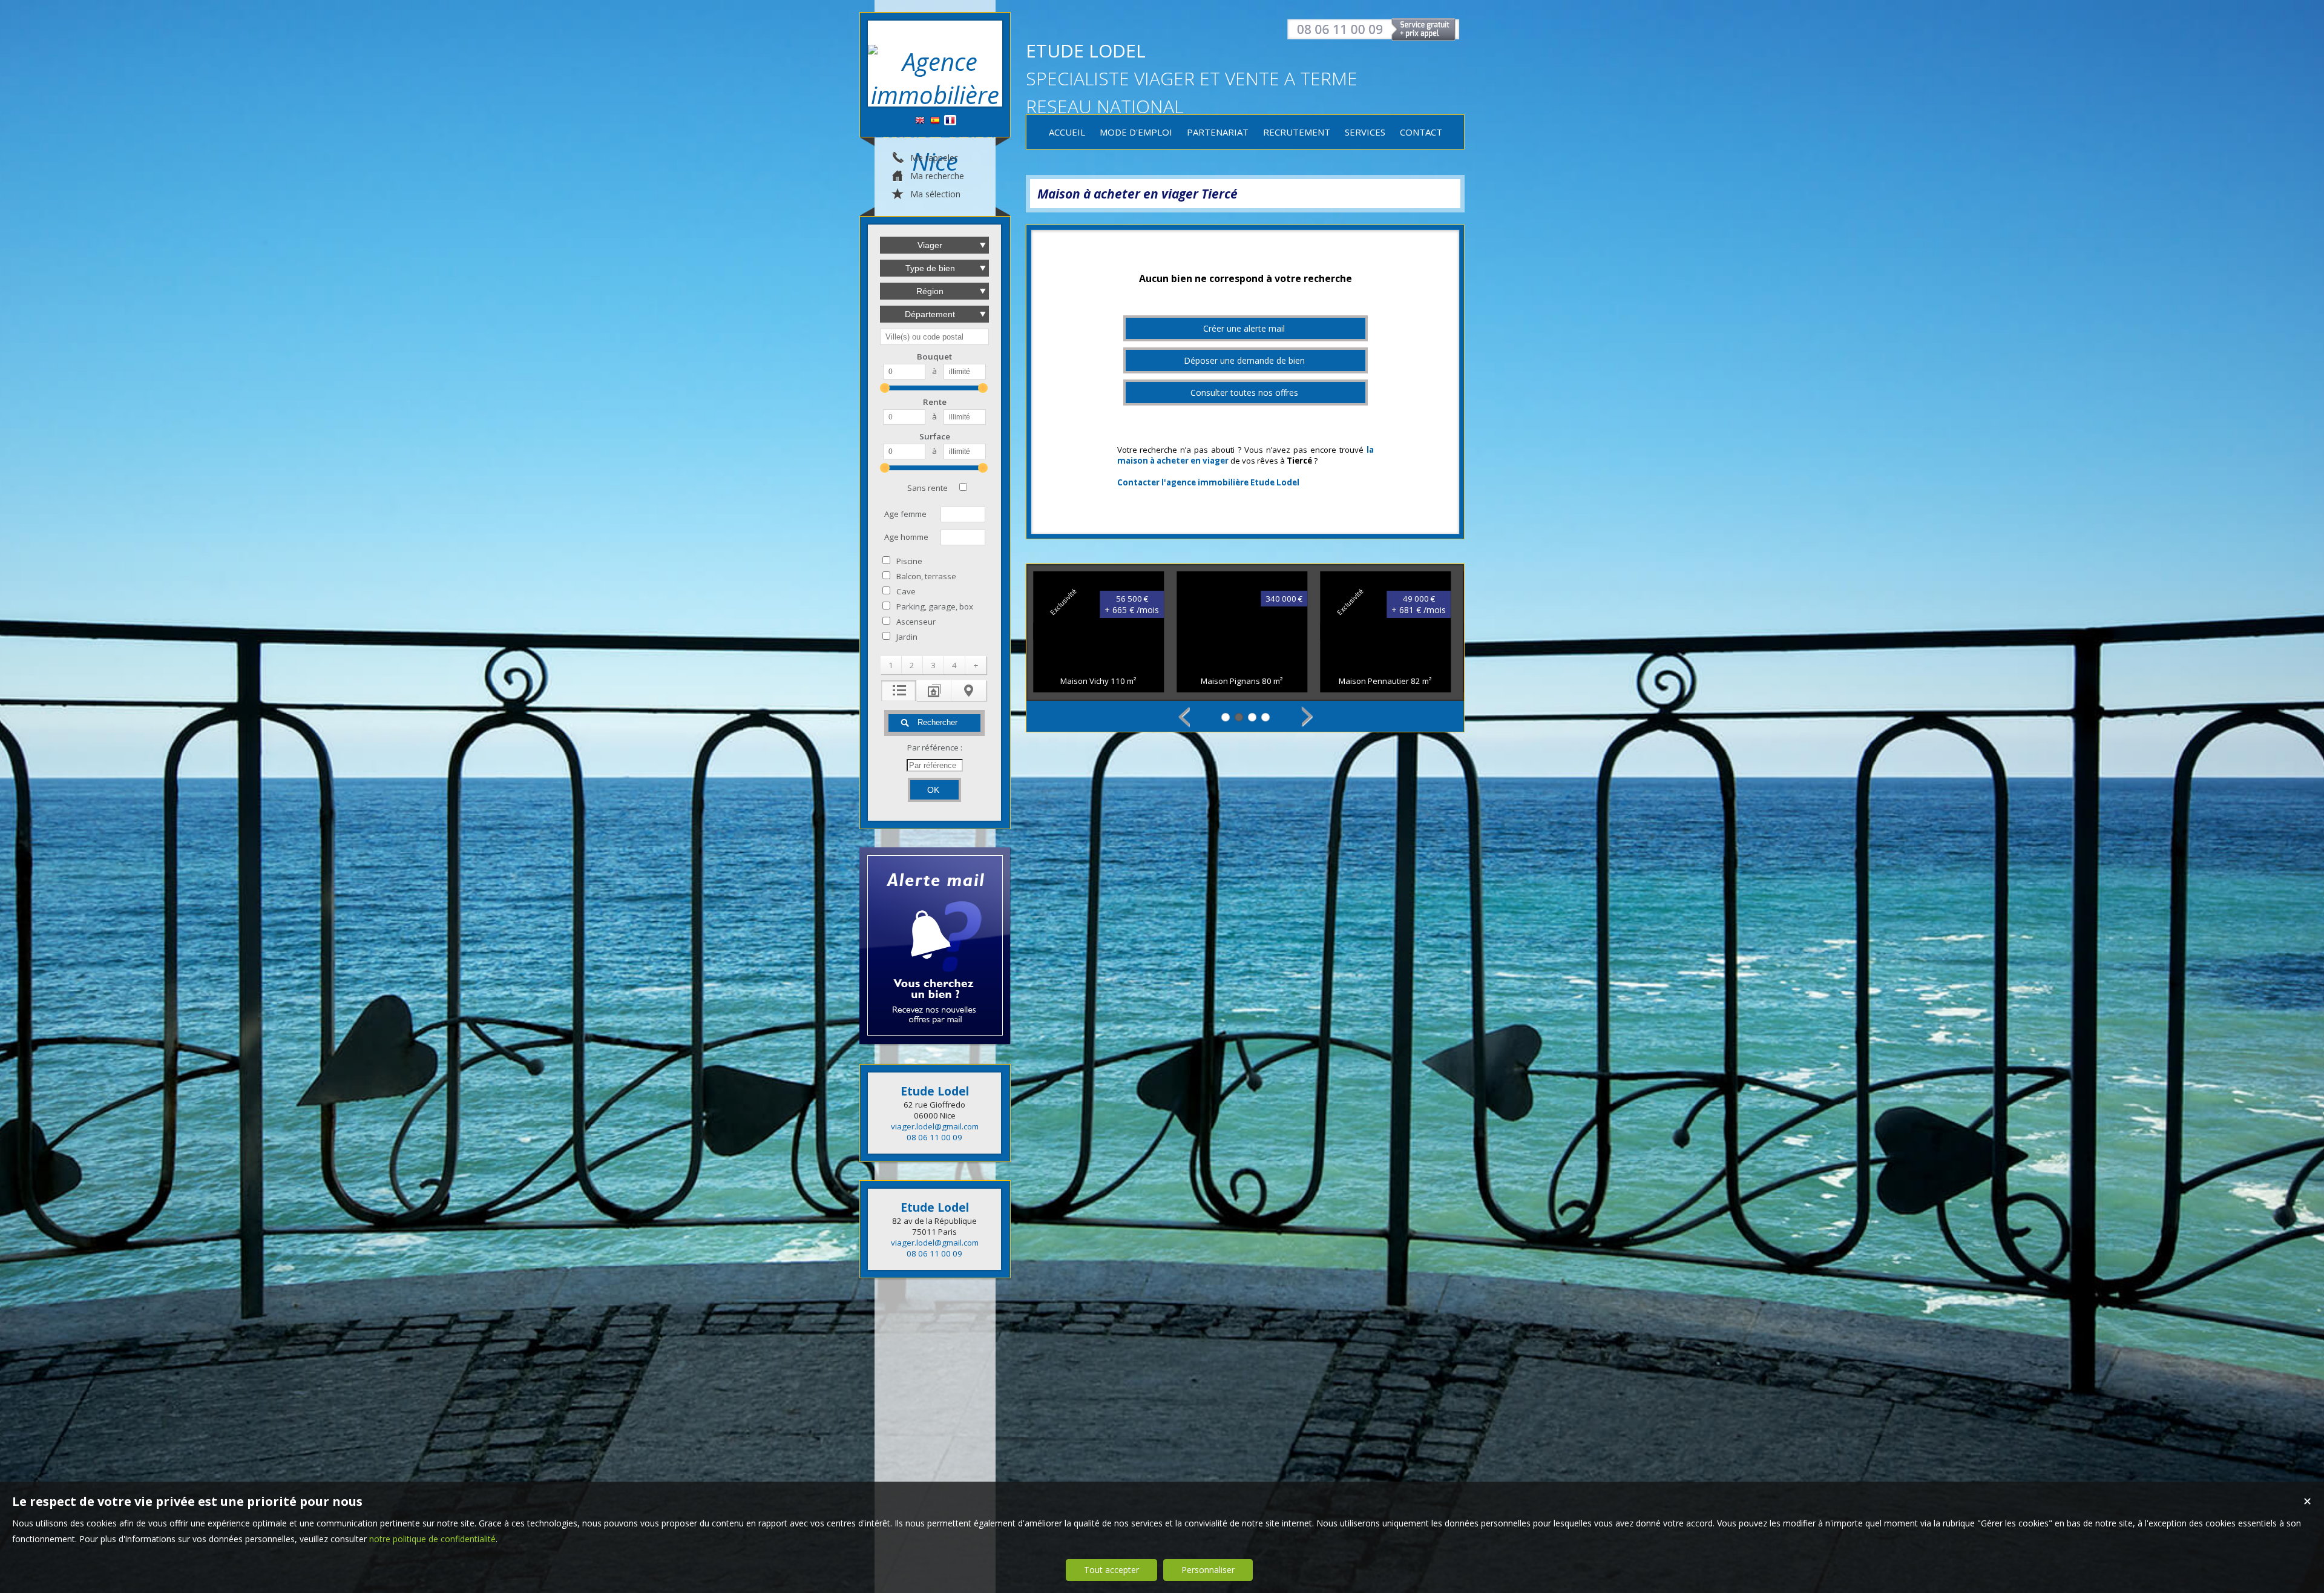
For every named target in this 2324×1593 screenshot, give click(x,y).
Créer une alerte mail (1244, 328)
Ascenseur (916, 622)
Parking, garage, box (935, 606)
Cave (906, 591)
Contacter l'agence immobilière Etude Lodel (1208, 482)
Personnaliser (1208, 1570)
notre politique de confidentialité (432, 1539)
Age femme (905, 514)
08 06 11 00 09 (934, 1137)
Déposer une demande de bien (1244, 360)
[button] (891, 665)
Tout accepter (1111, 1570)
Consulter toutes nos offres (1244, 393)
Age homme (906, 537)
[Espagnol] (935, 121)
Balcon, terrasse (926, 576)
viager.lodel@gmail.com (935, 1126)
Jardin (907, 637)
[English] (920, 121)
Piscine (909, 561)
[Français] (950, 121)
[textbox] (934, 337)
